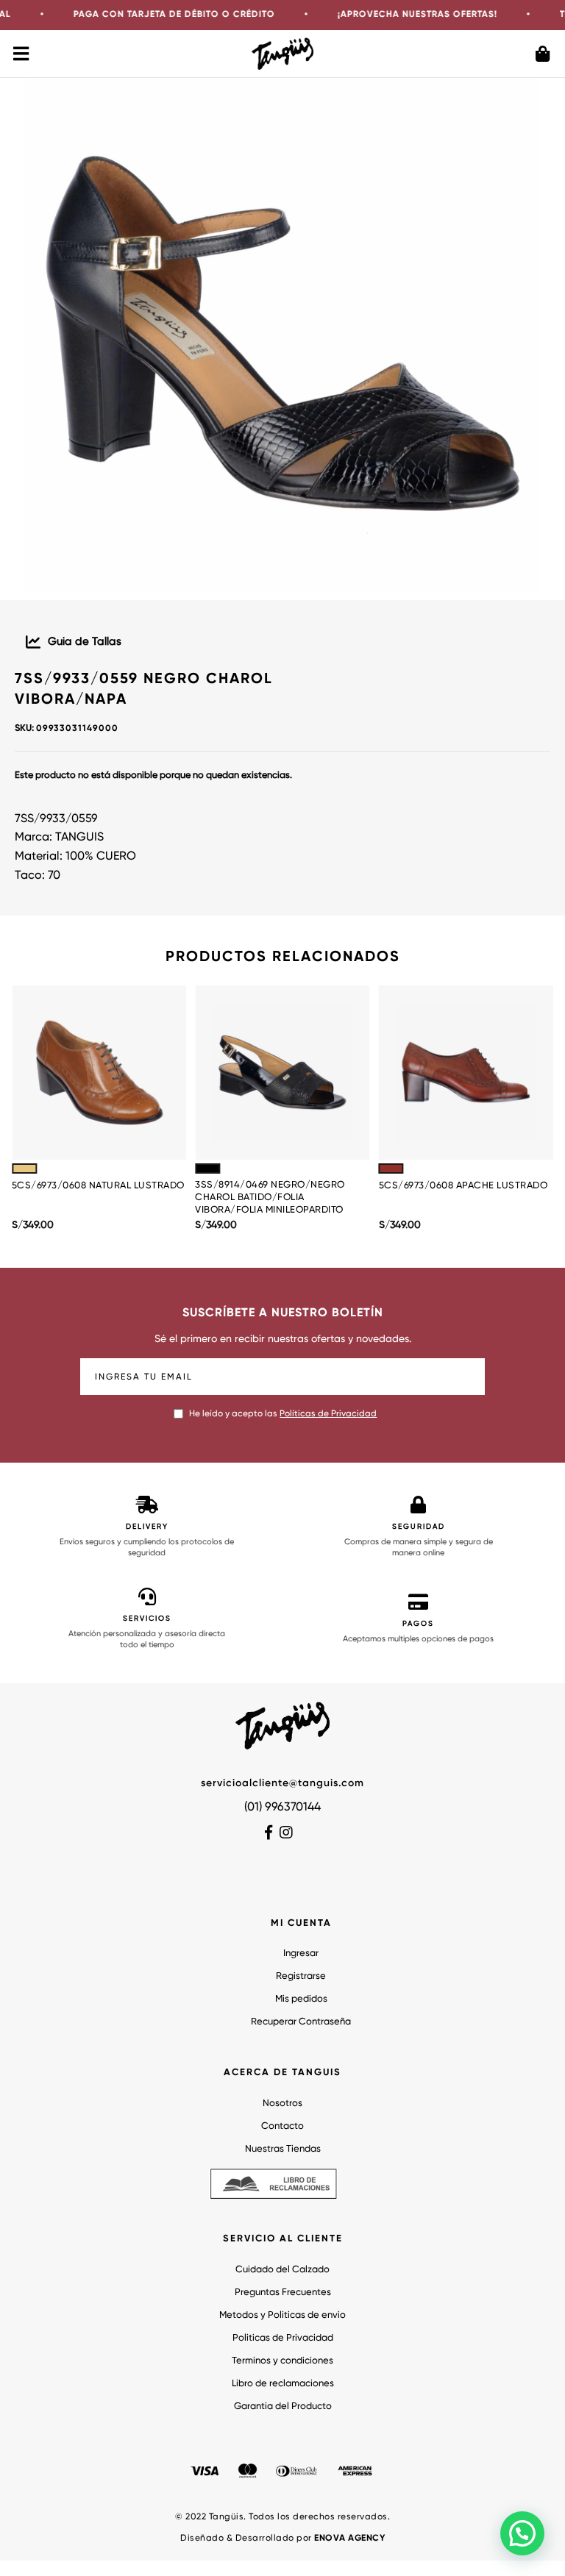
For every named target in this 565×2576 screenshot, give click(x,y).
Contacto (282, 2126)
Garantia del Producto (283, 2406)
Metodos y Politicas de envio (282, 2315)
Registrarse (301, 1976)
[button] (522, 2533)
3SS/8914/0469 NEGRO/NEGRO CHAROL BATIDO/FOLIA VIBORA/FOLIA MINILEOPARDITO (270, 1198)
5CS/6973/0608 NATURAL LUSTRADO (98, 1186)
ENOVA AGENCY (349, 2538)
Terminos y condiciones (282, 2361)
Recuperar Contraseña (301, 2022)
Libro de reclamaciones (283, 2384)
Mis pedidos (301, 1999)
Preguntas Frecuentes (283, 2293)
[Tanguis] (283, 53)
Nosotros (282, 2104)
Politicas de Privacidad (283, 2338)
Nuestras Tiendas (283, 2149)
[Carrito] (543, 54)
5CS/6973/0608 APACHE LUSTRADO (463, 1186)
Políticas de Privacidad (328, 1414)
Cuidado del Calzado (282, 2270)
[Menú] (22, 54)
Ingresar (301, 1954)
